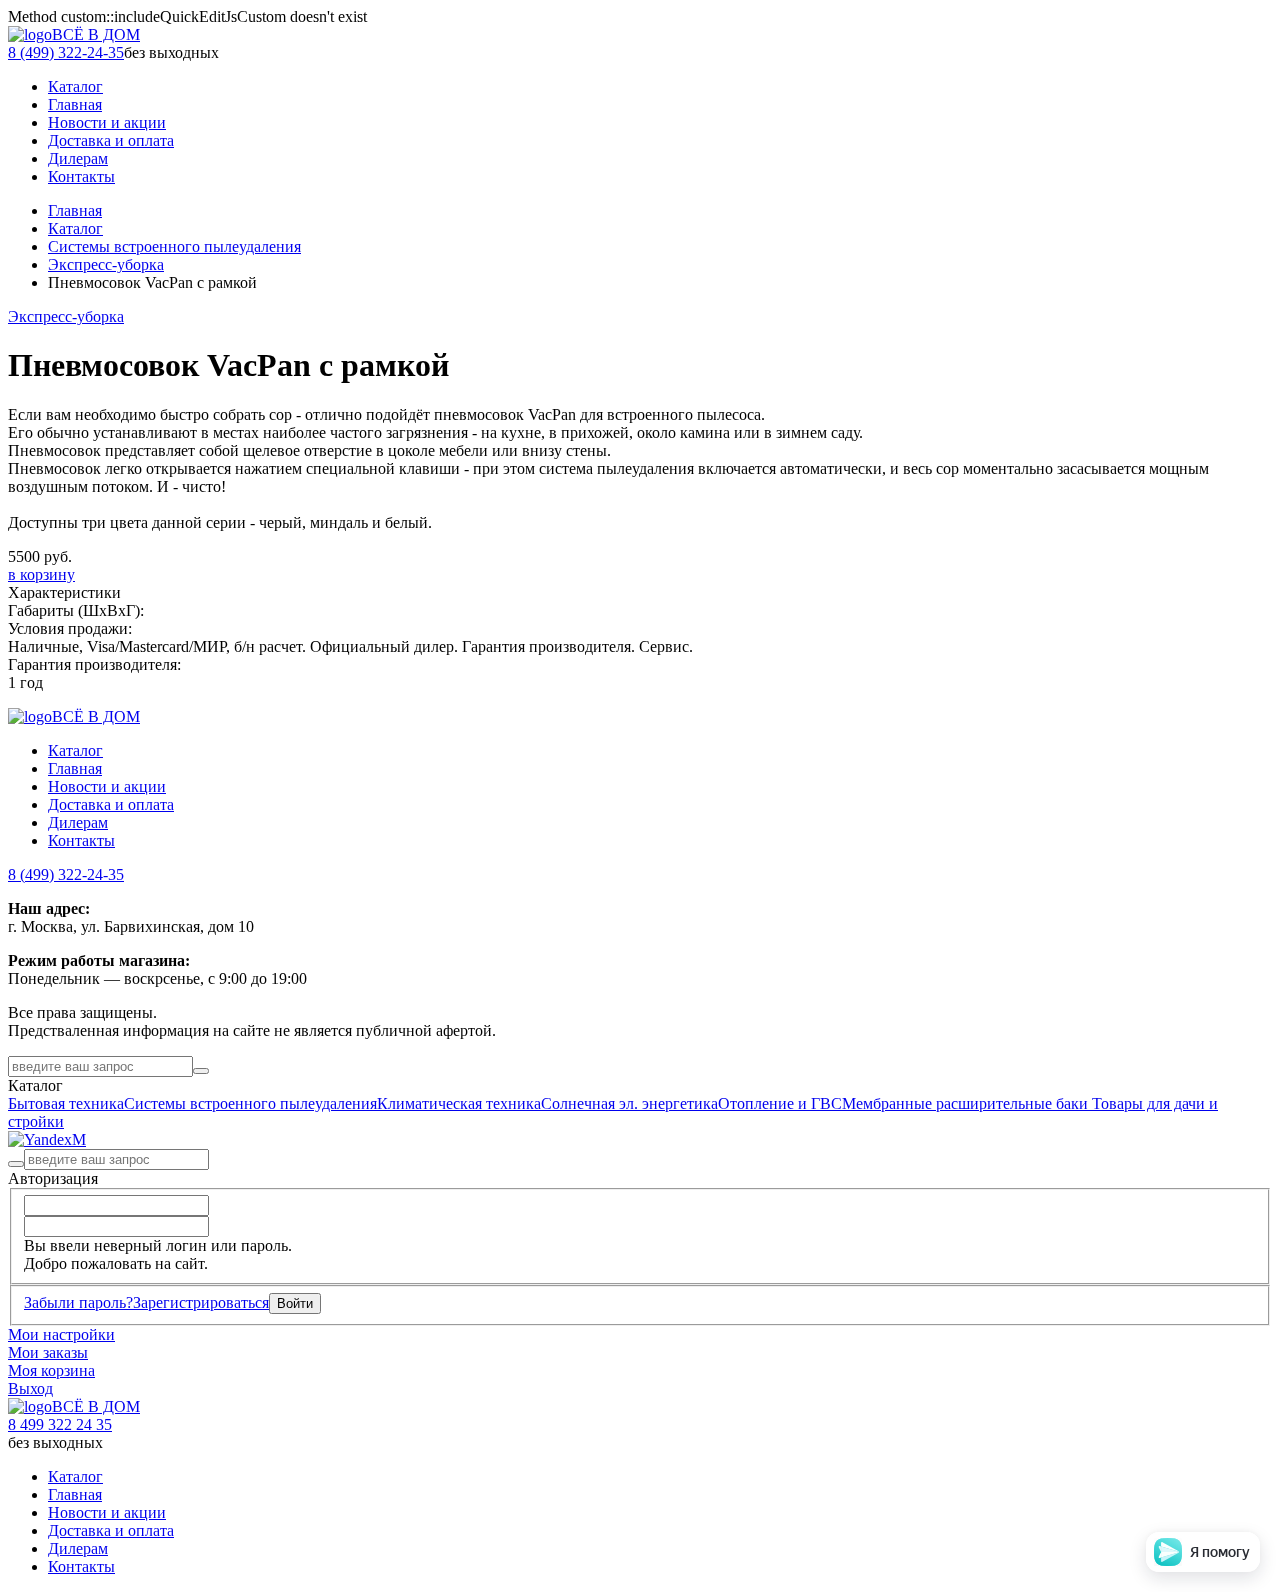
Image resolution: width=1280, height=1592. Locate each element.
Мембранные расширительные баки (967, 1103)
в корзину (41, 574)
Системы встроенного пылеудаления (174, 246)
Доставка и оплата (111, 804)
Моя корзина (51, 1370)
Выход (30, 1388)
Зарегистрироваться (201, 1302)
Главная (75, 210)
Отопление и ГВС (780, 1103)
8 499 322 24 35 (60, 1424)
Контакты (81, 840)
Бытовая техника (66, 1103)
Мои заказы (48, 1352)
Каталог (75, 228)
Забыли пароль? (78, 1302)
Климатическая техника (459, 1103)
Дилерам (78, 822)
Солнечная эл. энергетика (629, 1103)
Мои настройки (61, 1334)
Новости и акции (107, 786)
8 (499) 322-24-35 (66, 52)
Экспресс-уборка (106, 264)
